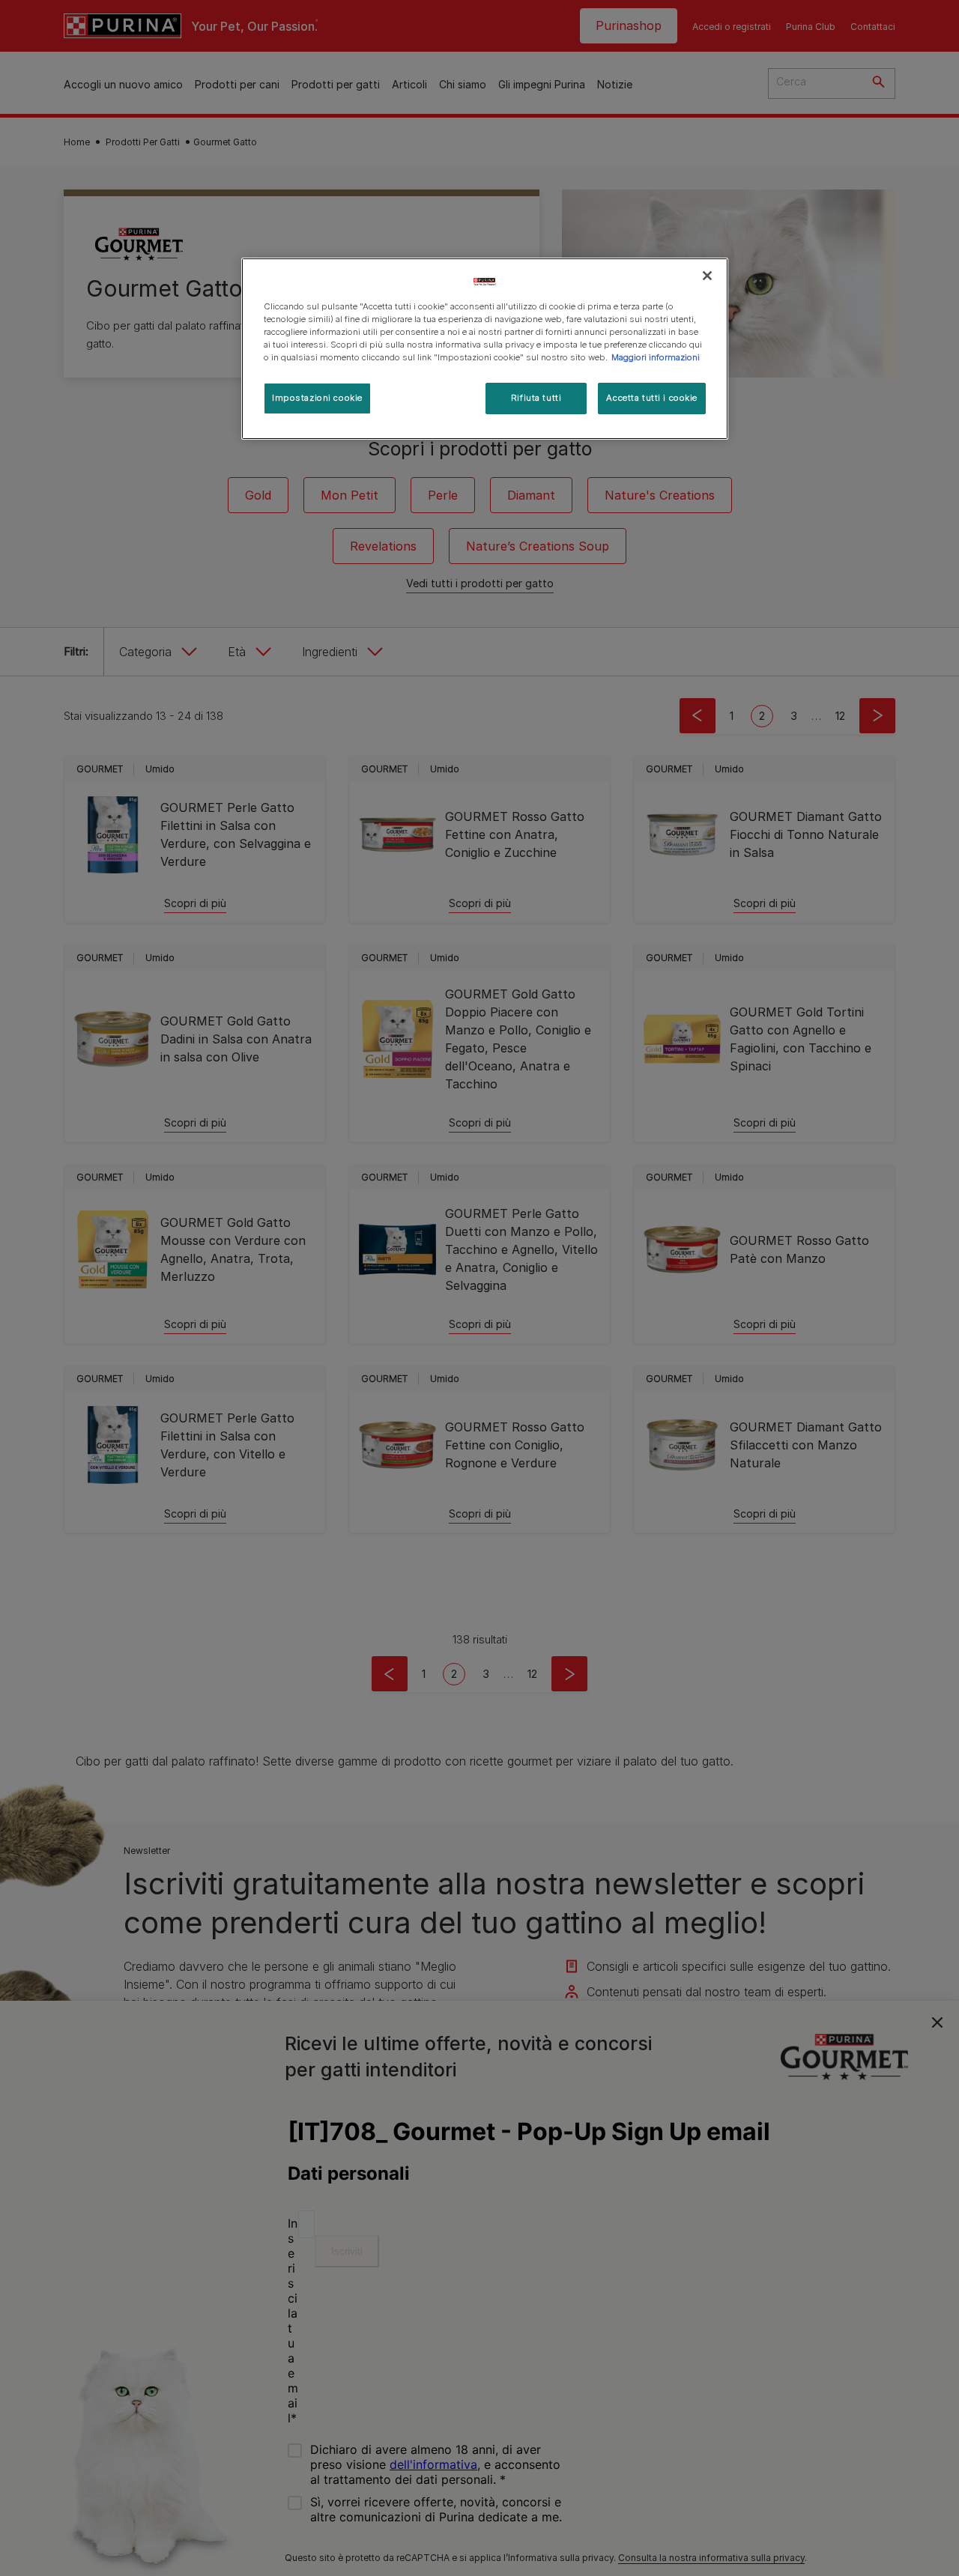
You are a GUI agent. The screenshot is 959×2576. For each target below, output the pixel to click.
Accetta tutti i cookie (652, 398)
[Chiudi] (707, 276)
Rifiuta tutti (536, 398)
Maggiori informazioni (656, 357)
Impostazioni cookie (317, 398)
